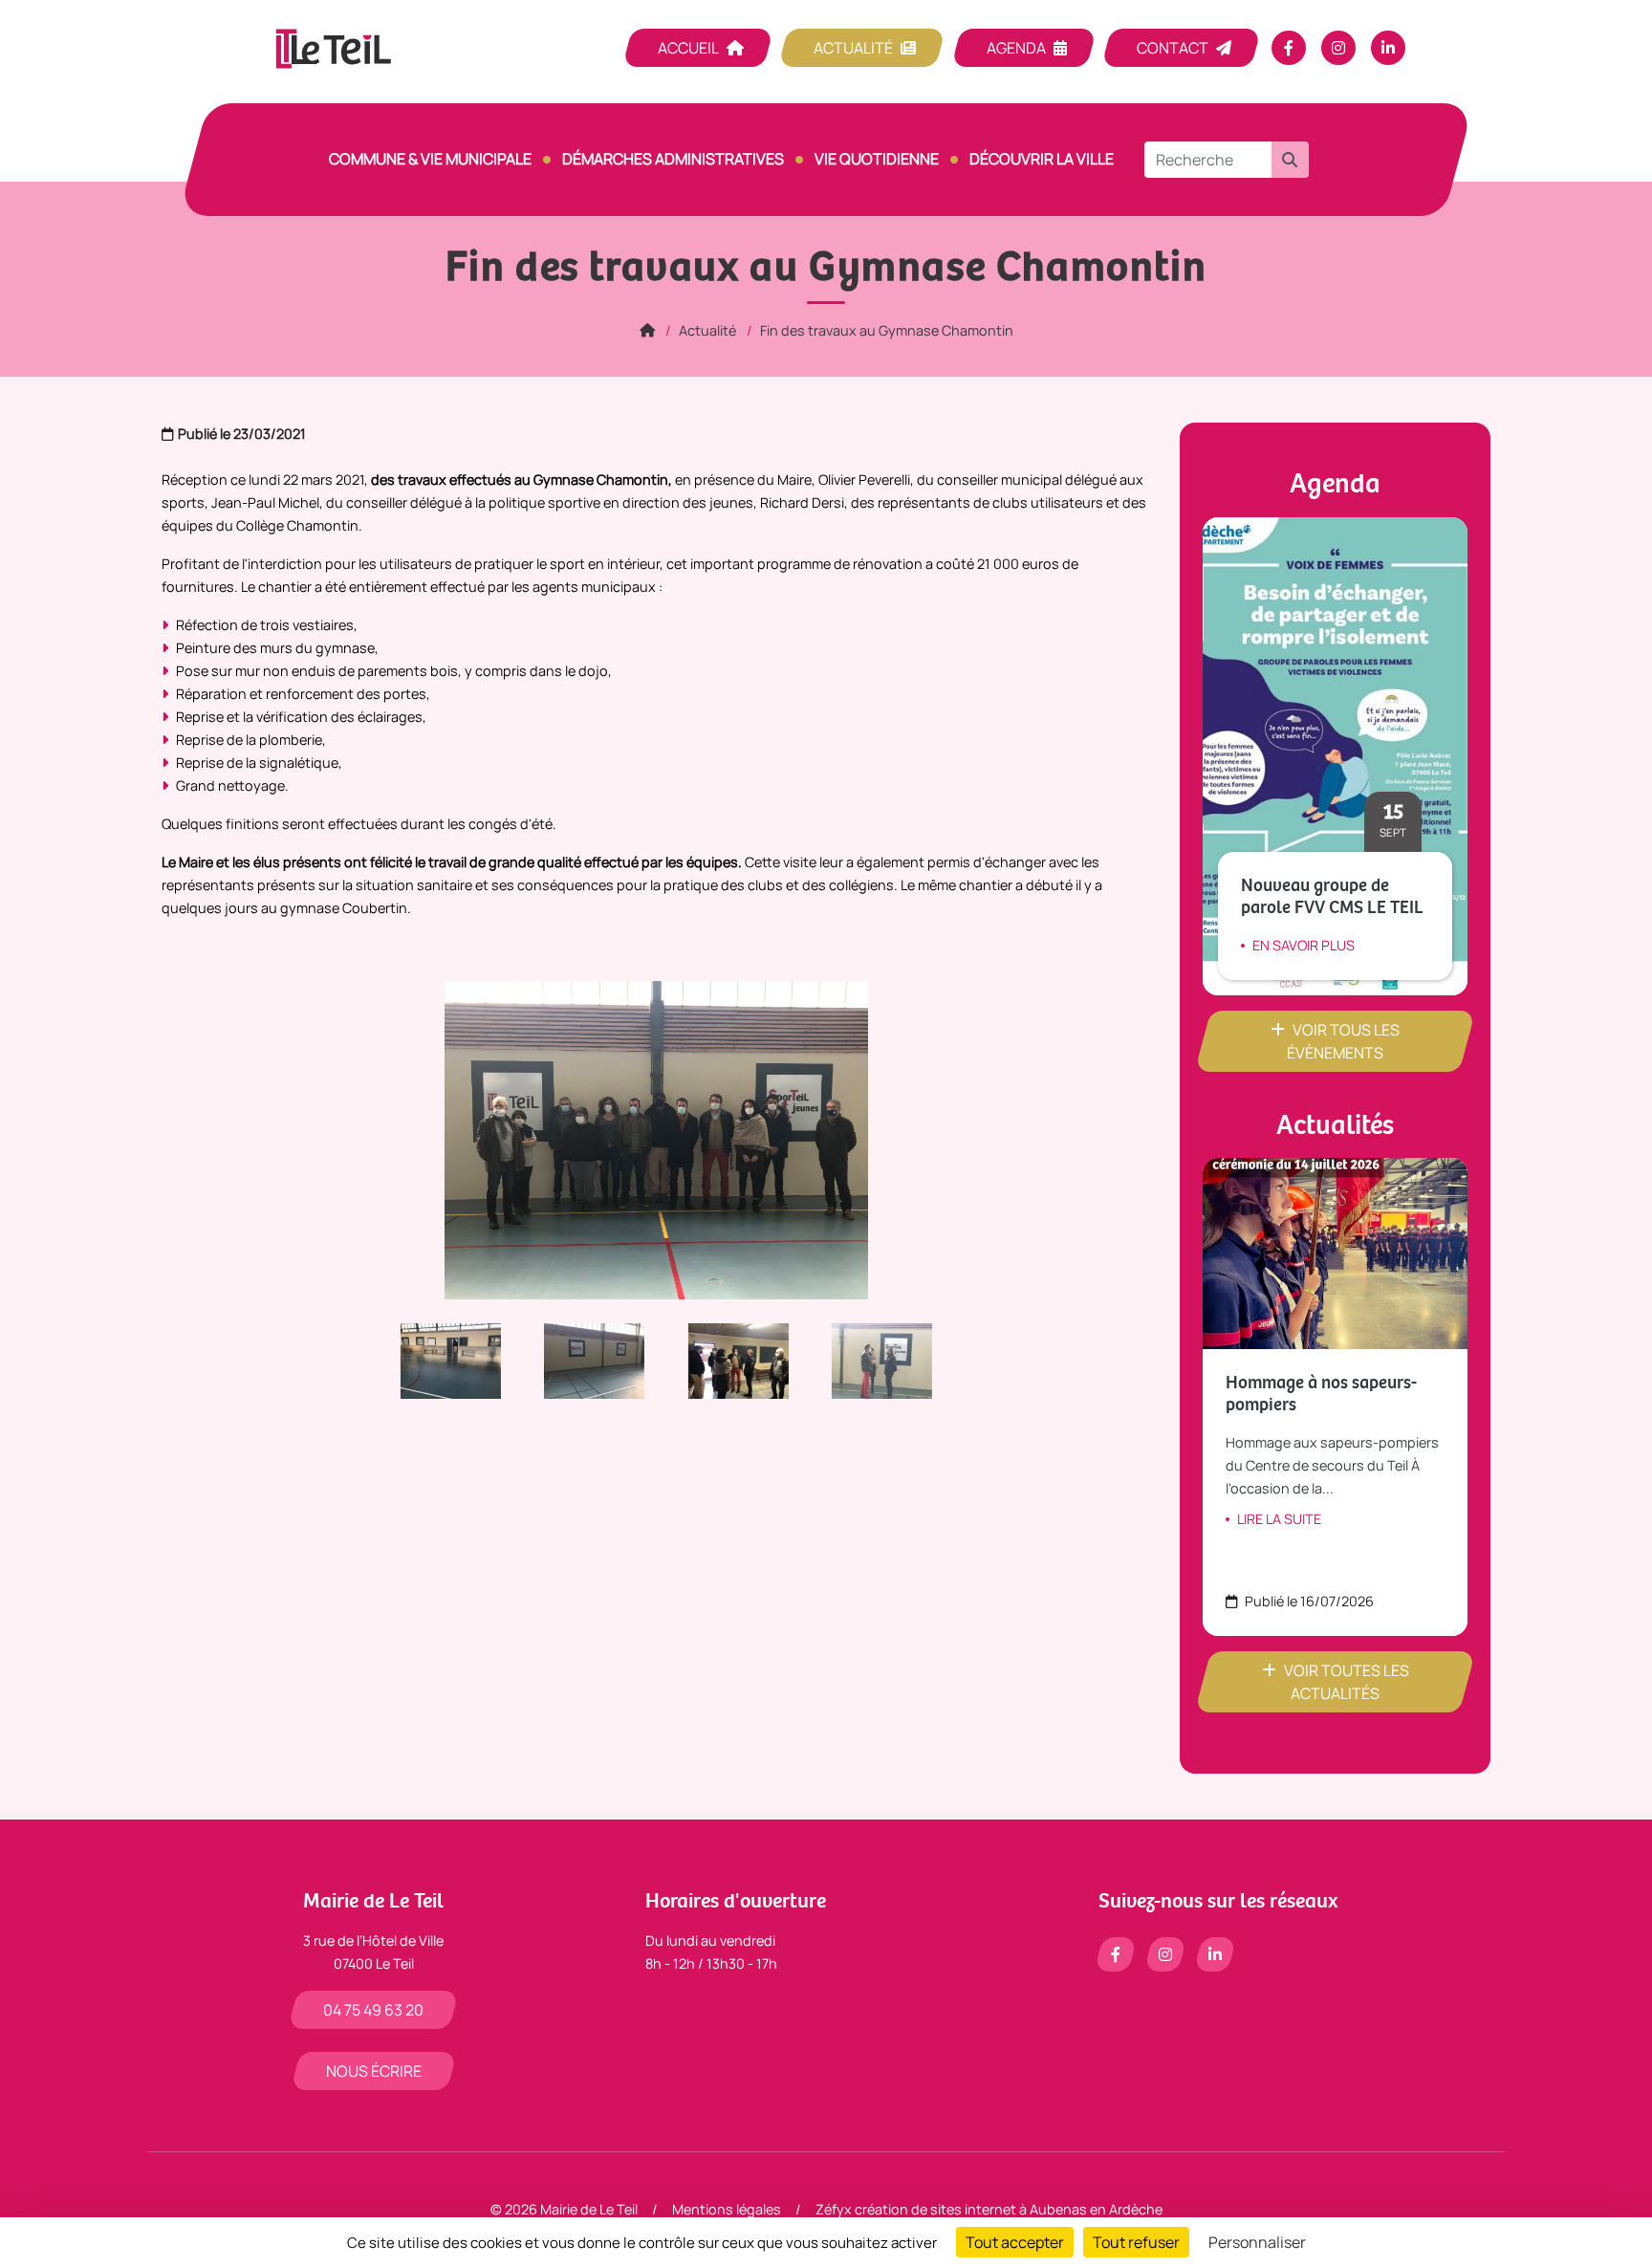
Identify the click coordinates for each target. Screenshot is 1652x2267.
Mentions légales (727, 2209)
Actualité (853, 48)
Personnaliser (1257, 2242)
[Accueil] (647, 330)
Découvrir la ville (1042, 159)
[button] (1290, 160)
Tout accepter (1015, 2242)
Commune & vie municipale (430, 159)
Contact (1173, 48)
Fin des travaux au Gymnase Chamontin (887, 330)
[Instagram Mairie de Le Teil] (1338, 48)
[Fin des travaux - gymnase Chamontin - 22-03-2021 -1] (729, 1359)
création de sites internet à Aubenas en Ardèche (1009, 2209)
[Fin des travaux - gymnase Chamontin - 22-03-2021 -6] (441, 1359)
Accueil (688, 48)
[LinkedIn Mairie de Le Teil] (1388, 48)
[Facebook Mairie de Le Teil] (1289, 48)
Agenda (1016, 48)
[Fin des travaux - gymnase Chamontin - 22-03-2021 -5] (585, 1359)
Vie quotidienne (877, 159)
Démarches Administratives (673, 159)
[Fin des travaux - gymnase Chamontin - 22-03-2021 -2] (872, 1359)
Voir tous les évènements (1343, 1041)
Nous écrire (374, 2071)
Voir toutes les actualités (1347, 1682)
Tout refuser (1136, 2242)
